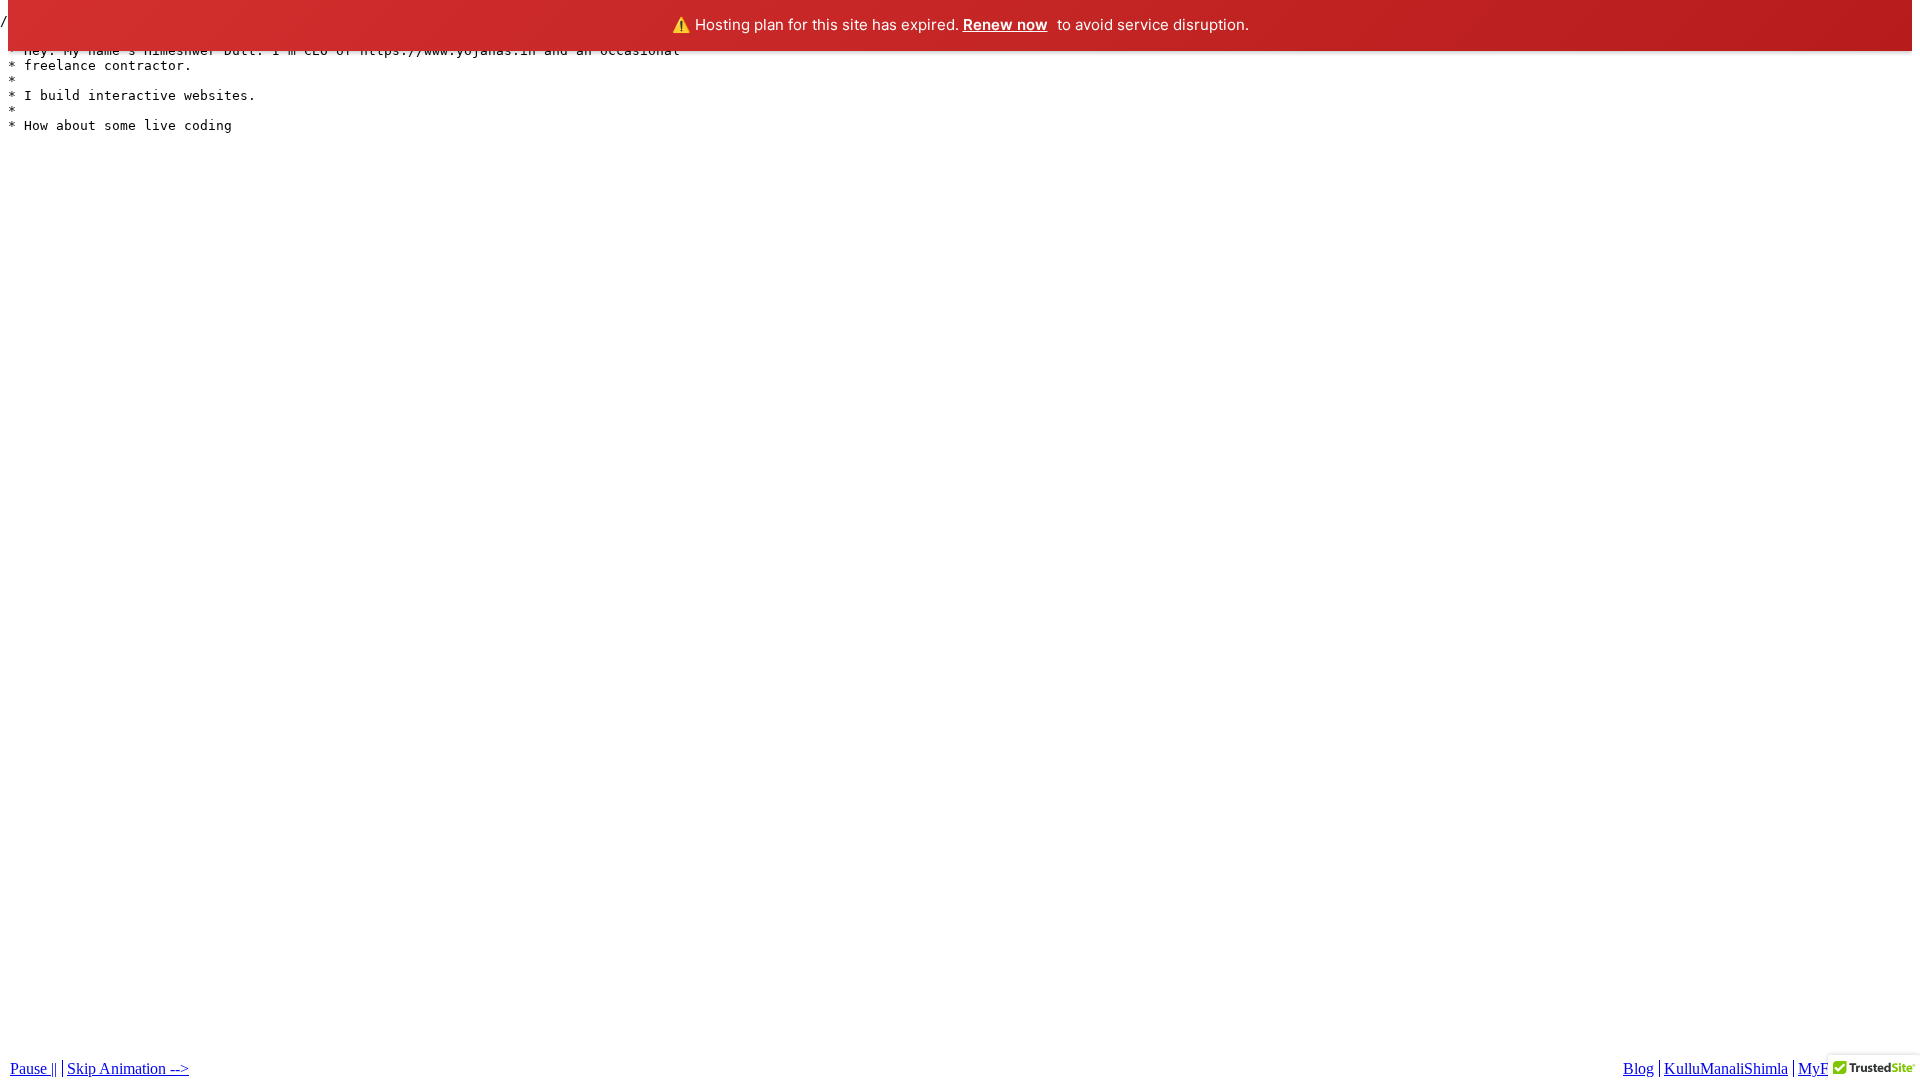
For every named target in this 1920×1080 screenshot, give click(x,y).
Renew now (1005, 24)
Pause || (33, 1068)
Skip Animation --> (128, 1068)
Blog (1638, 1068)
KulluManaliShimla (1726, 1068)
